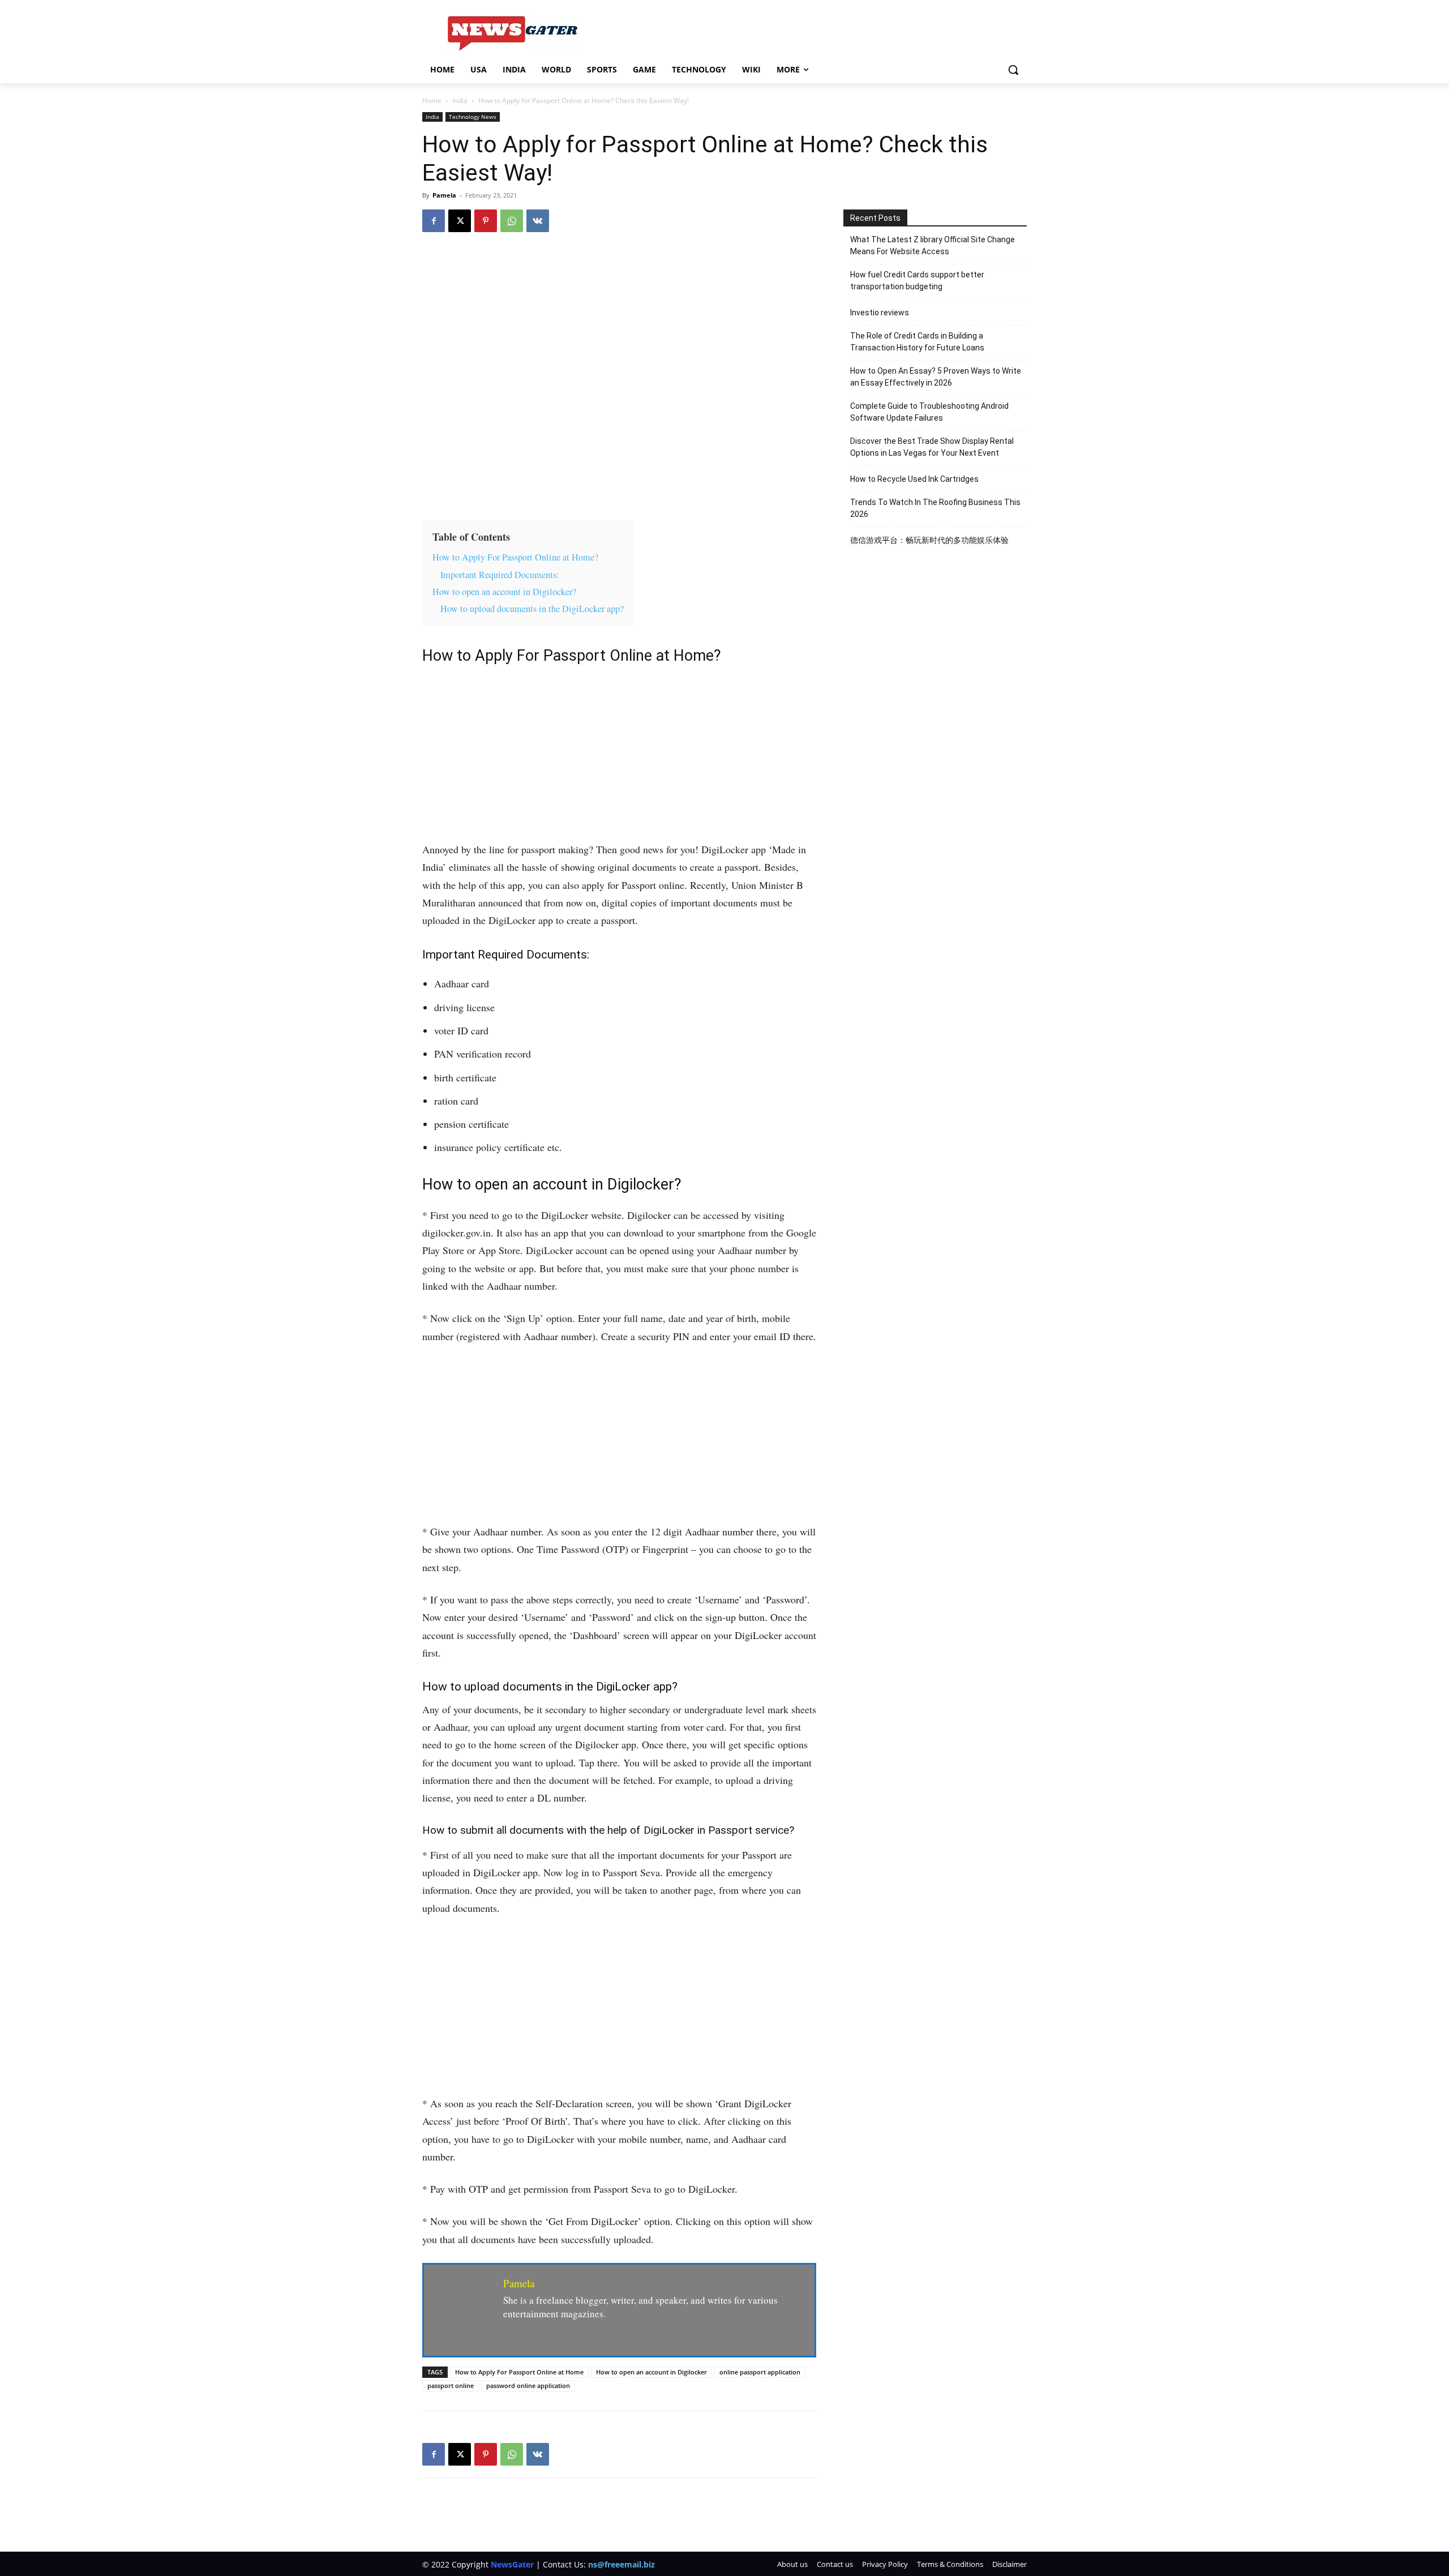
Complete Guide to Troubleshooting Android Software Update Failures (929, 412)
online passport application (760, 2372)
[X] (460, 221)
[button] (1013, 70)
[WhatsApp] (512, 221)
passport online (451, 2385)
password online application (528, 2385)
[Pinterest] (486, 221)
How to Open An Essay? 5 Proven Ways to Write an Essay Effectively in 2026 (936, 377)
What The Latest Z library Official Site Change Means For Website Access (933, 245)
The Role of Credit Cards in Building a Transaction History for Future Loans (917, 342)
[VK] (538, 221)
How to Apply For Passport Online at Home (519, 2372)
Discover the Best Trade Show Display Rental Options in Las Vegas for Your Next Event (932, 447)
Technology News (473, 117)
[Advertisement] (619, 757)
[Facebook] (434, 221)
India (460, 100)
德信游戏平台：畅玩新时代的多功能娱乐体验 (929, 540)
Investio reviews (880, 313)
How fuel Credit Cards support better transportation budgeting (917, 281)
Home (432, 100)
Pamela (444, 195)
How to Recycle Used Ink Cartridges (914, 479)
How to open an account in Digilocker (651, 2372)
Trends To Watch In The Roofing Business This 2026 (935, 508)
